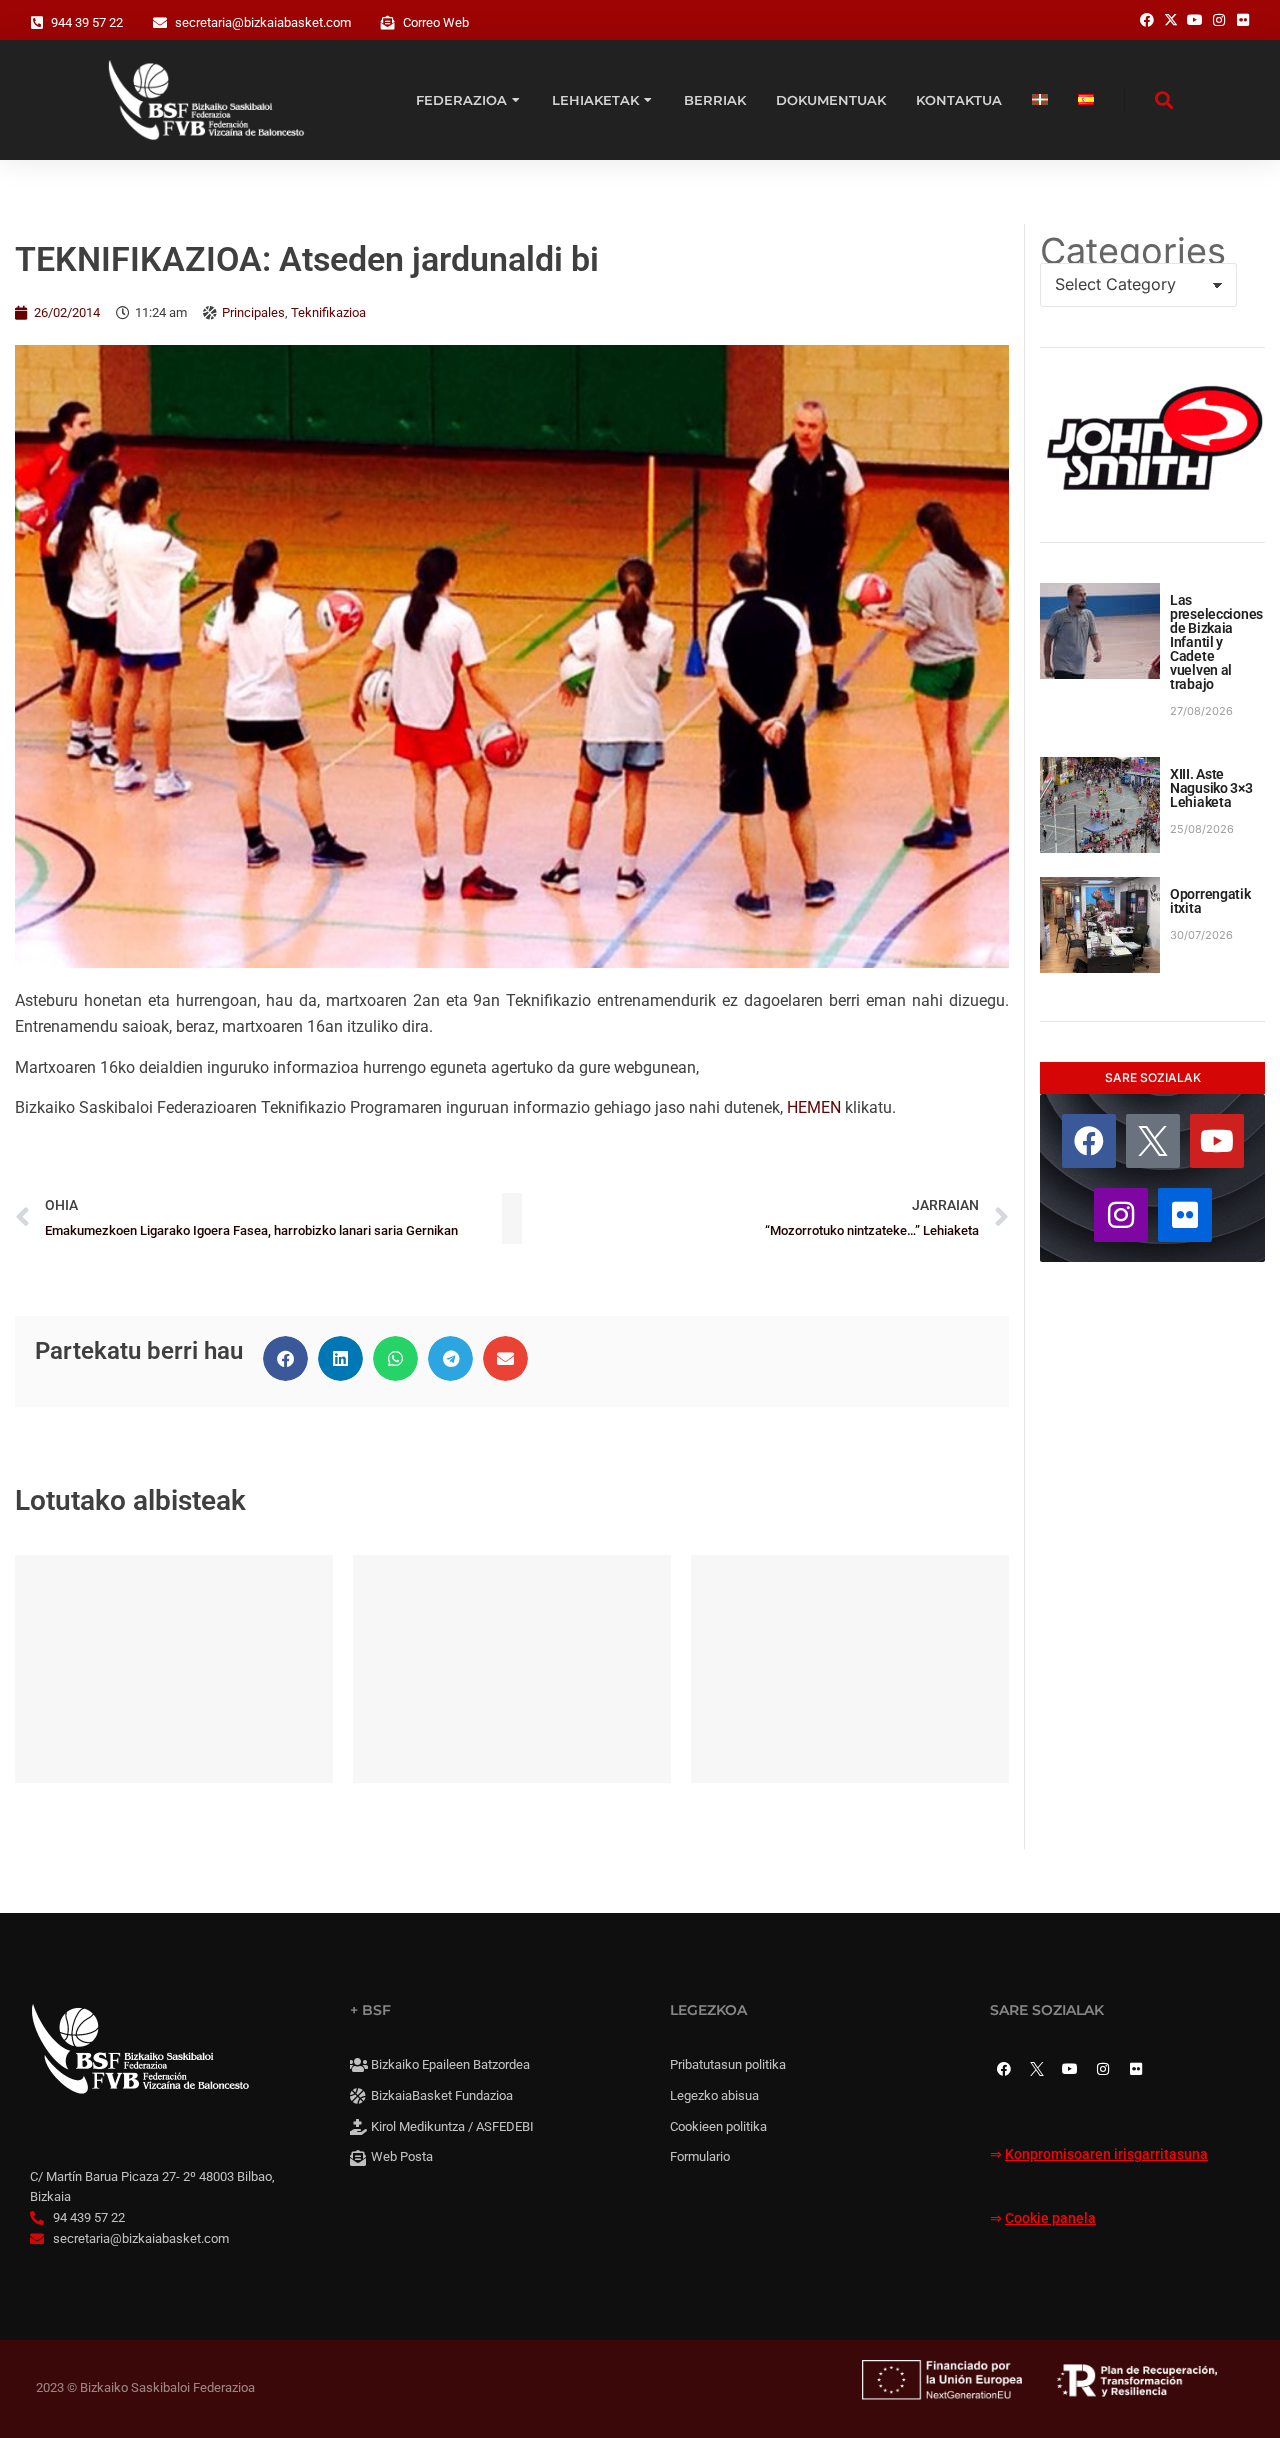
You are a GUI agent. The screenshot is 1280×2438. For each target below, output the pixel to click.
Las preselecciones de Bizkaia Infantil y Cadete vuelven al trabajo (1216, 642)
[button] (285, 1358)
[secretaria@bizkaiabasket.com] (160, 23)
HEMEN (814, 1107)
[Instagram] (1121, 1215)
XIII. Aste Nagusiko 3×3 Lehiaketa (1211, 788)
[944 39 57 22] (37, 23)
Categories (1133, 251)
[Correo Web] (388, 23)
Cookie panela (1050, 2218)
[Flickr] (1185, 1215)
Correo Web (436, 22)
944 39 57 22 (87, 22)
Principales (253, 312)
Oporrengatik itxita (1210, 901)
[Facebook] (1089, 1141)
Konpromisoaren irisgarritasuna (1106, 2154)
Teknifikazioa (328, 312)
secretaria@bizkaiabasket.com (263, 22)
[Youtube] (1217, 1141)
